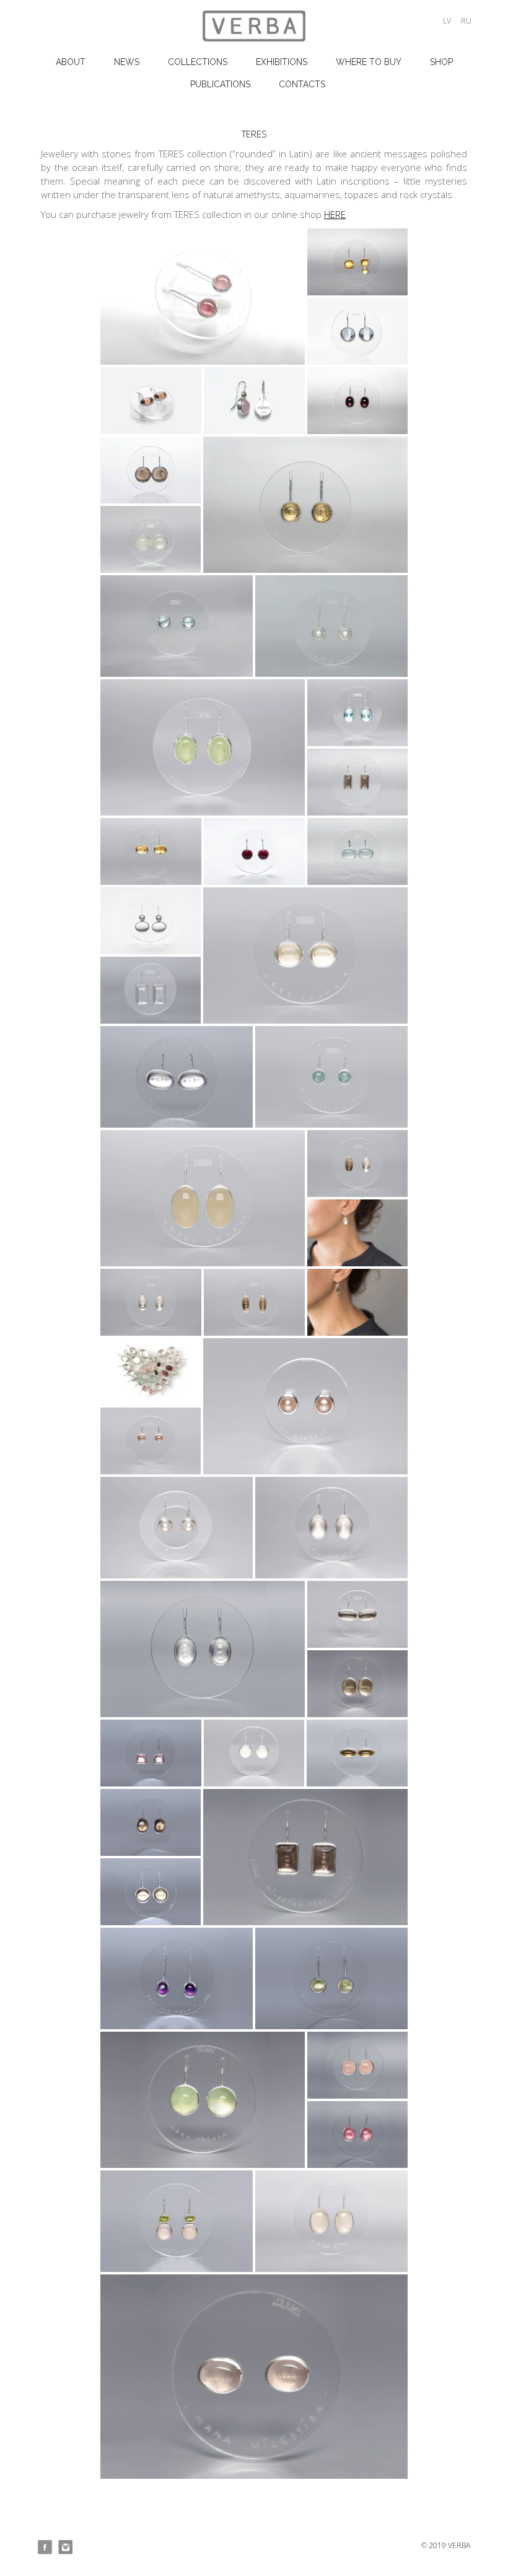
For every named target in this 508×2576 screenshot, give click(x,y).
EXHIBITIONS (282, 62)
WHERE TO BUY (369, 62)
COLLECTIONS (198, 62)
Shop (441, 62)
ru (466, 21)
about (71, 62)
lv (447, 21)
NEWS (127, 62)
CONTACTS (302, 84)
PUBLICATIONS (220, 84)
